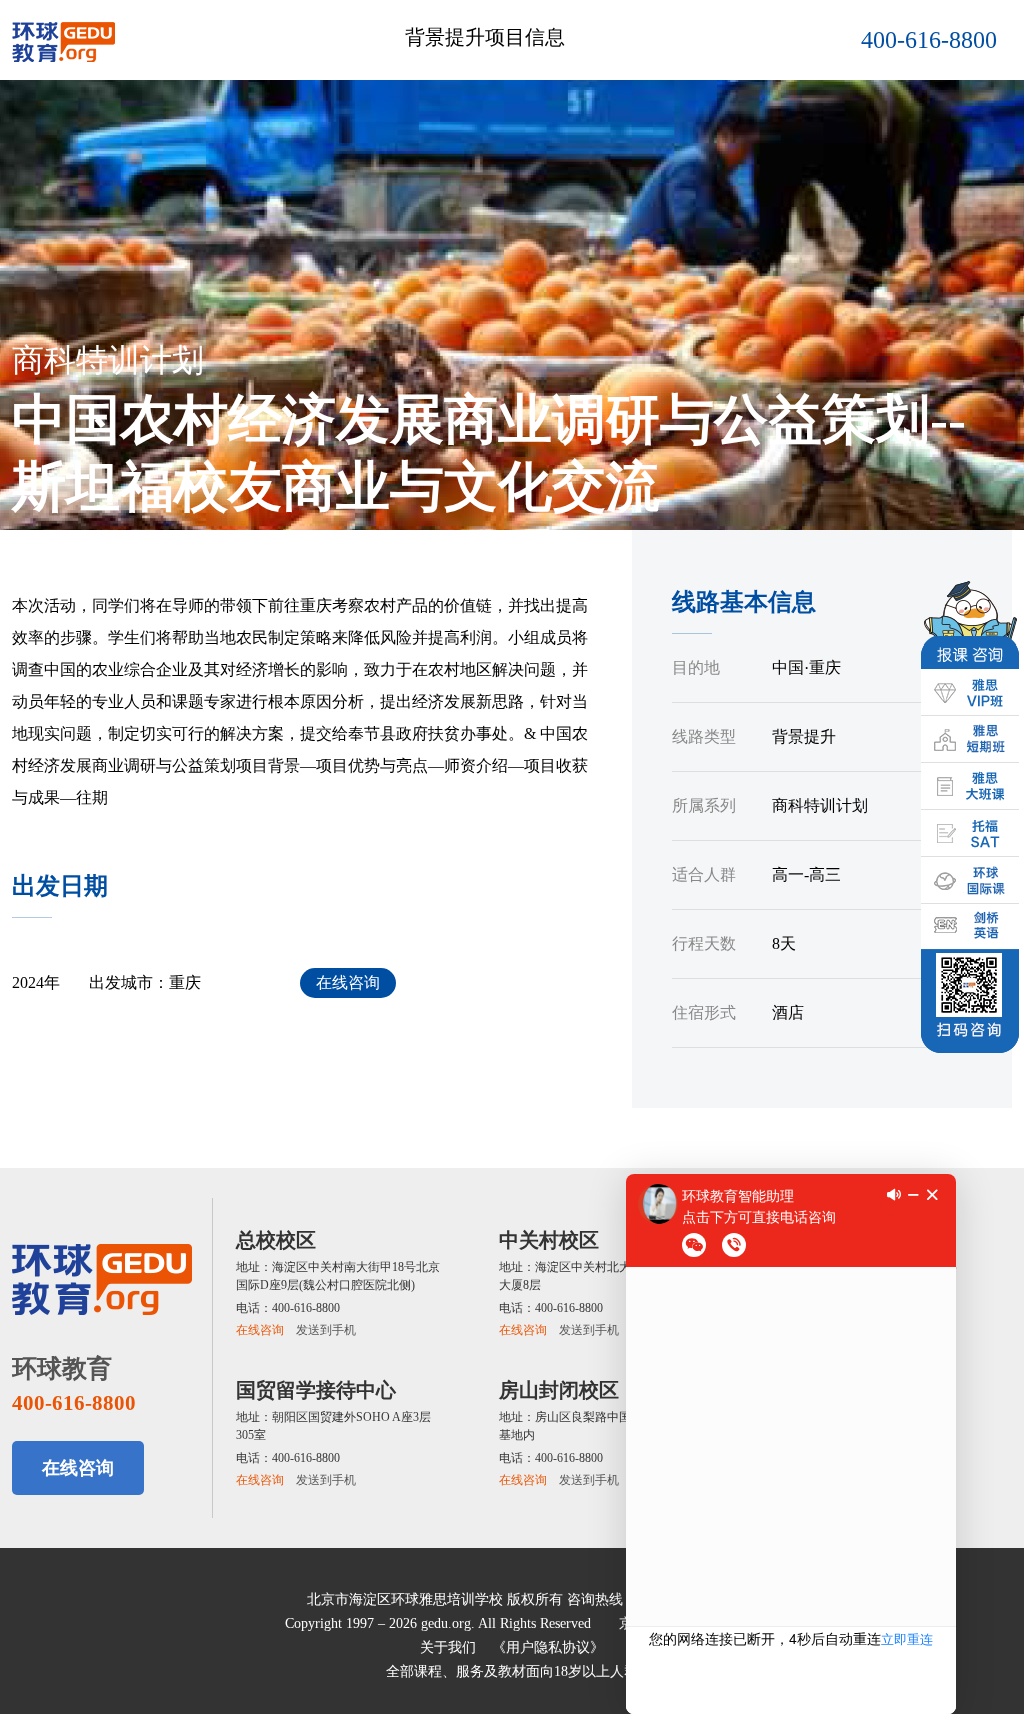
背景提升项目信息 (485, 37)
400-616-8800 (929, 40)
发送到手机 (326, 1330)
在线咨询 (348, 982)
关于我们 (448, 1647)
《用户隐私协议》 (548, 1647)
